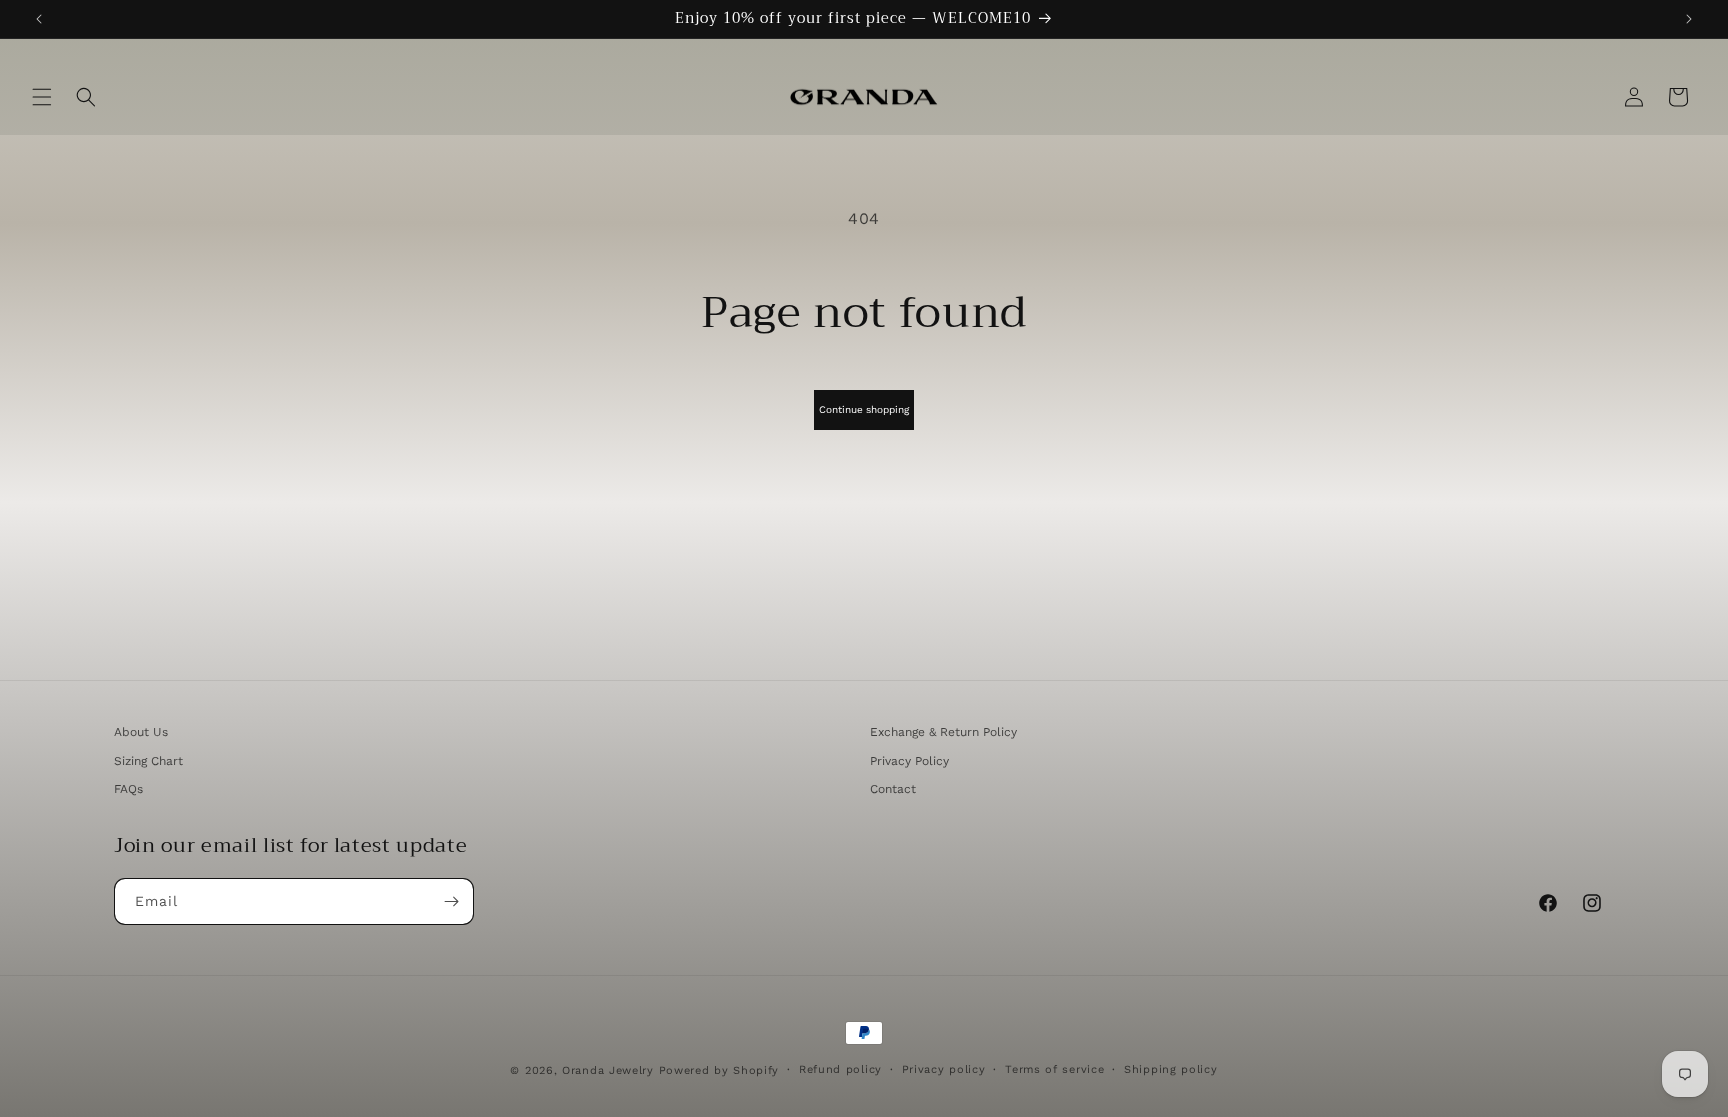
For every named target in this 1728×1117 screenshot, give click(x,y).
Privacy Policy (909, 761)
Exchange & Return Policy (943, 732)
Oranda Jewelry (608, 1070)
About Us (141, 732)
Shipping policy (1171, 1069)
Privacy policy (944, 1069)
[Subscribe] (451, 901)
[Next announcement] (1689, 19)
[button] (42, 97)
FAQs (128, 789)
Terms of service (1054, 1069)
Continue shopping (864, 409)
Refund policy (840, 1069)
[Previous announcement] (39, 19)
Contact (893, 789)
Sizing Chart (148, 761)
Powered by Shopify (719, 1070)
